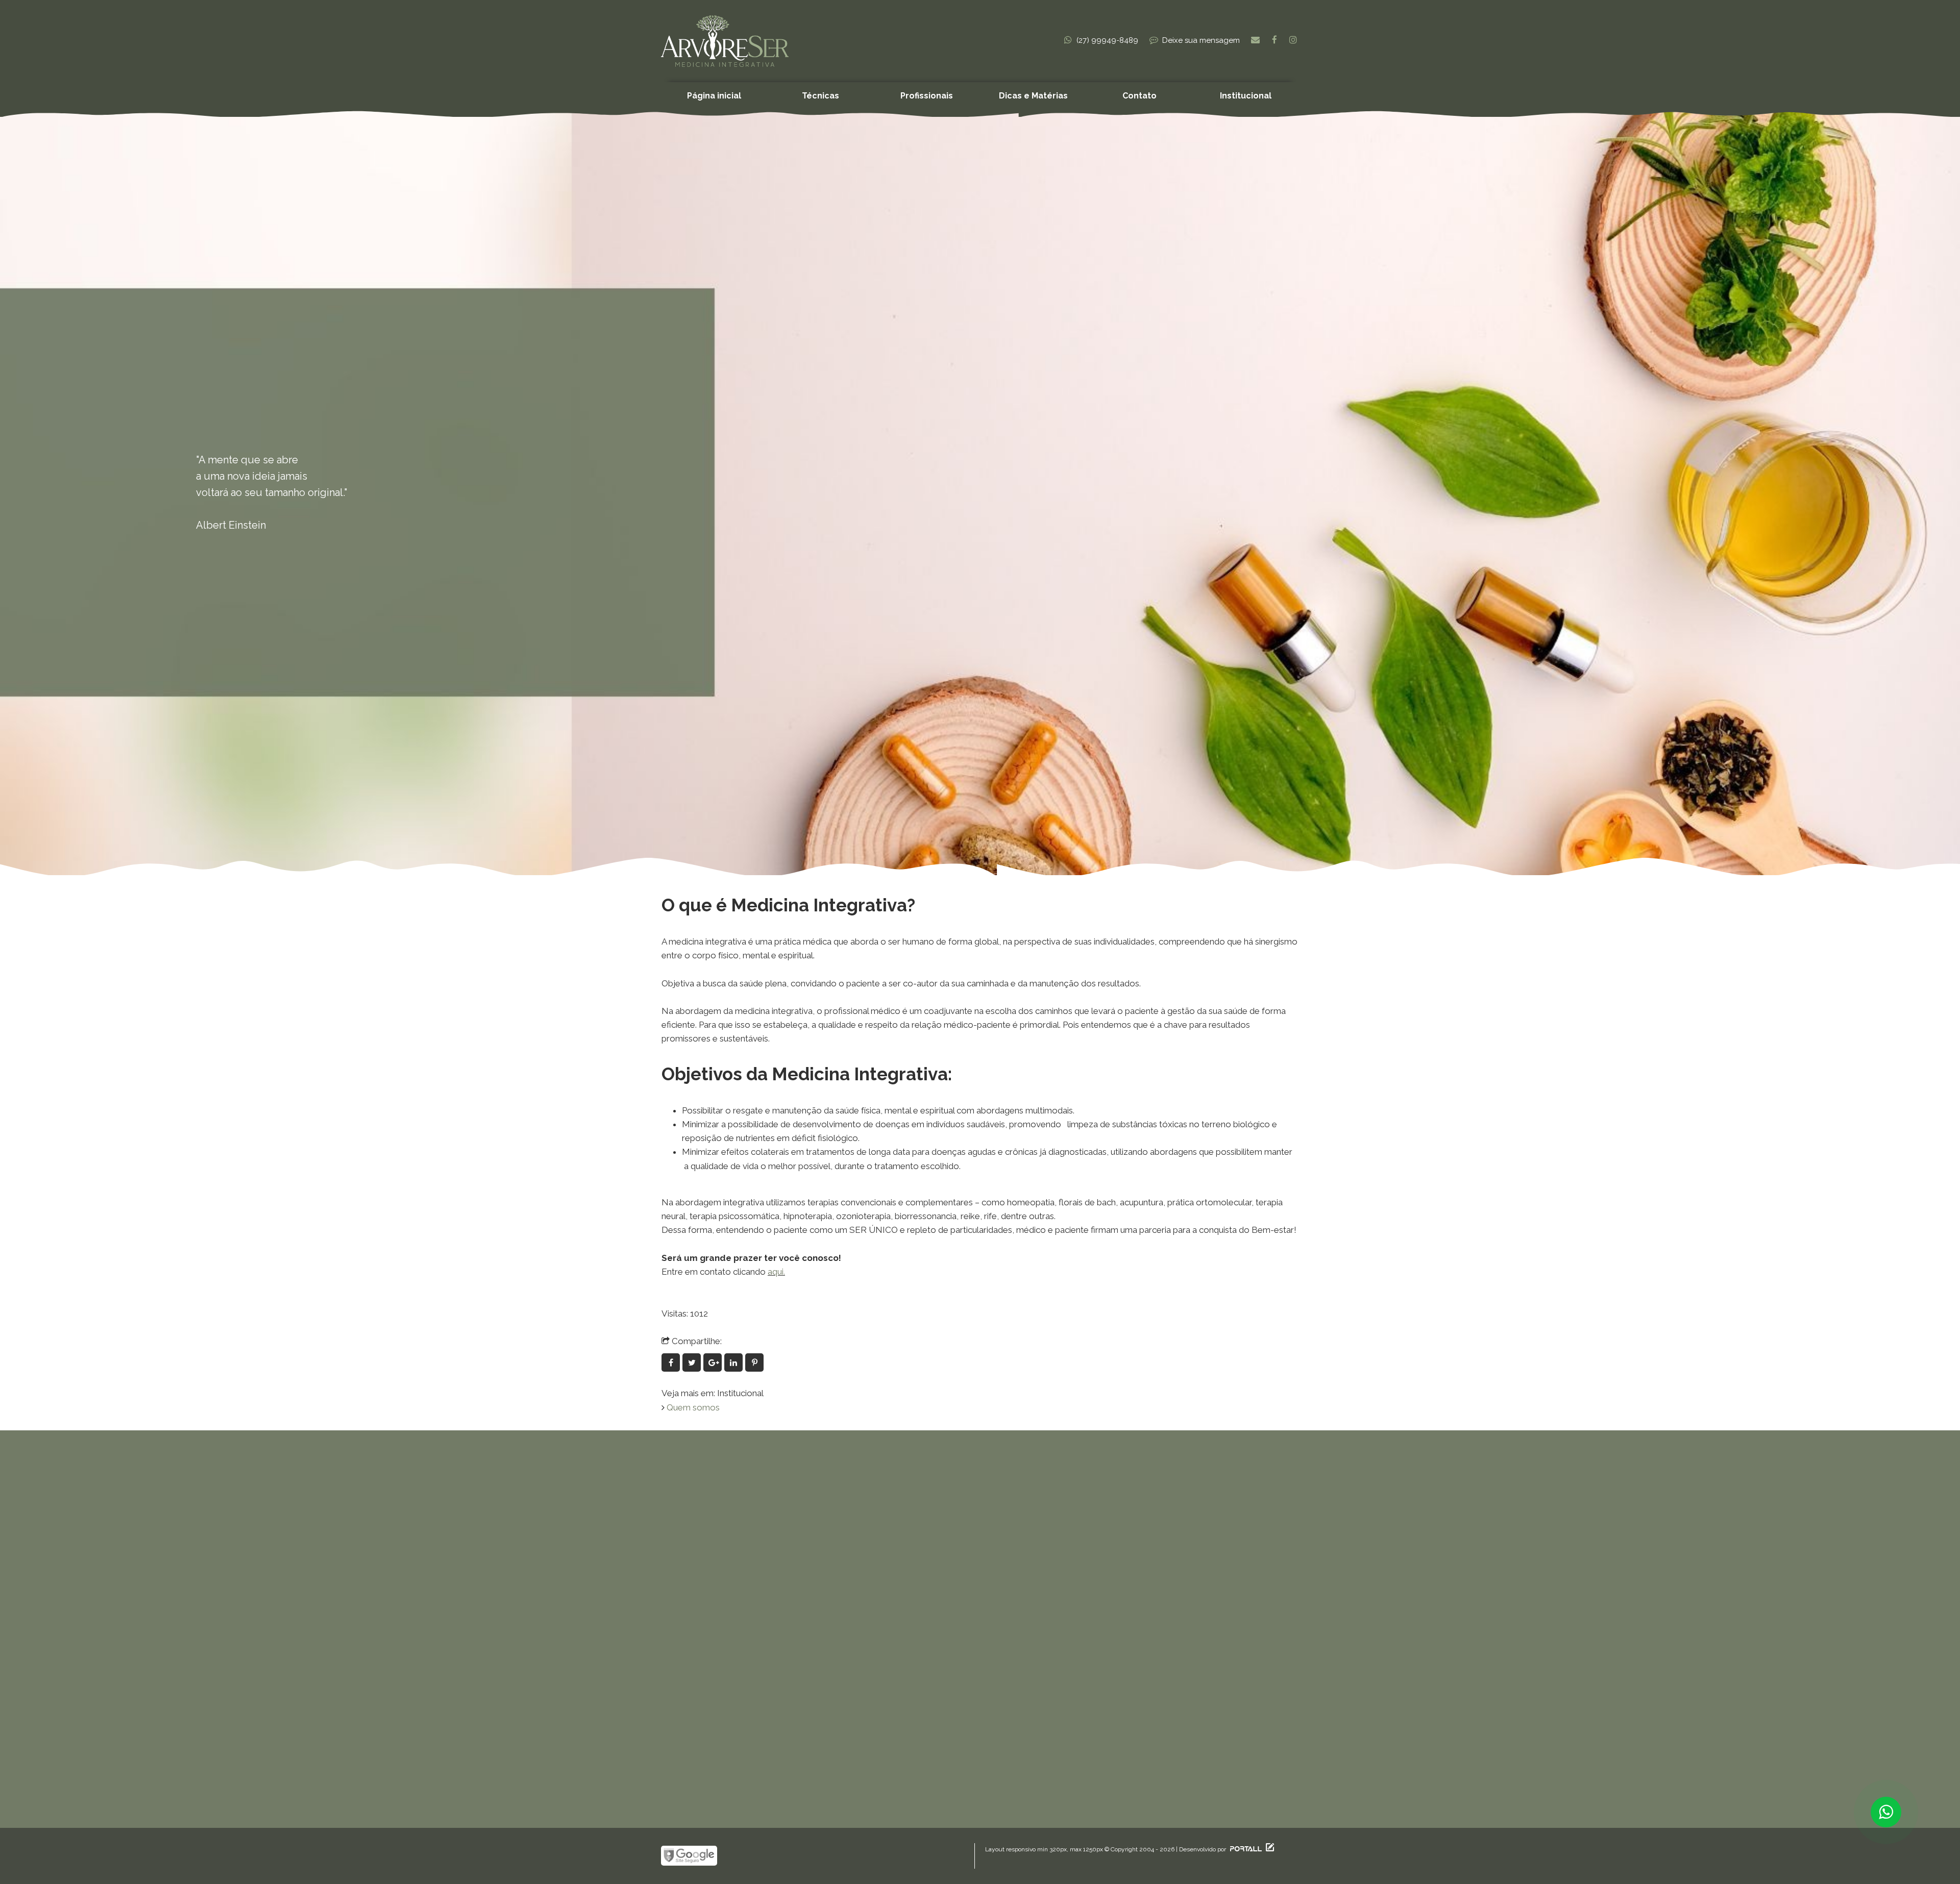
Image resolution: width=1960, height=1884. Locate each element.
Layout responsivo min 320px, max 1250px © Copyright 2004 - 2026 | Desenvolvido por (1106, 1849)
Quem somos (693, 1407)
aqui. (776, 1272)
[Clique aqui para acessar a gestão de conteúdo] (1269, 1849)
